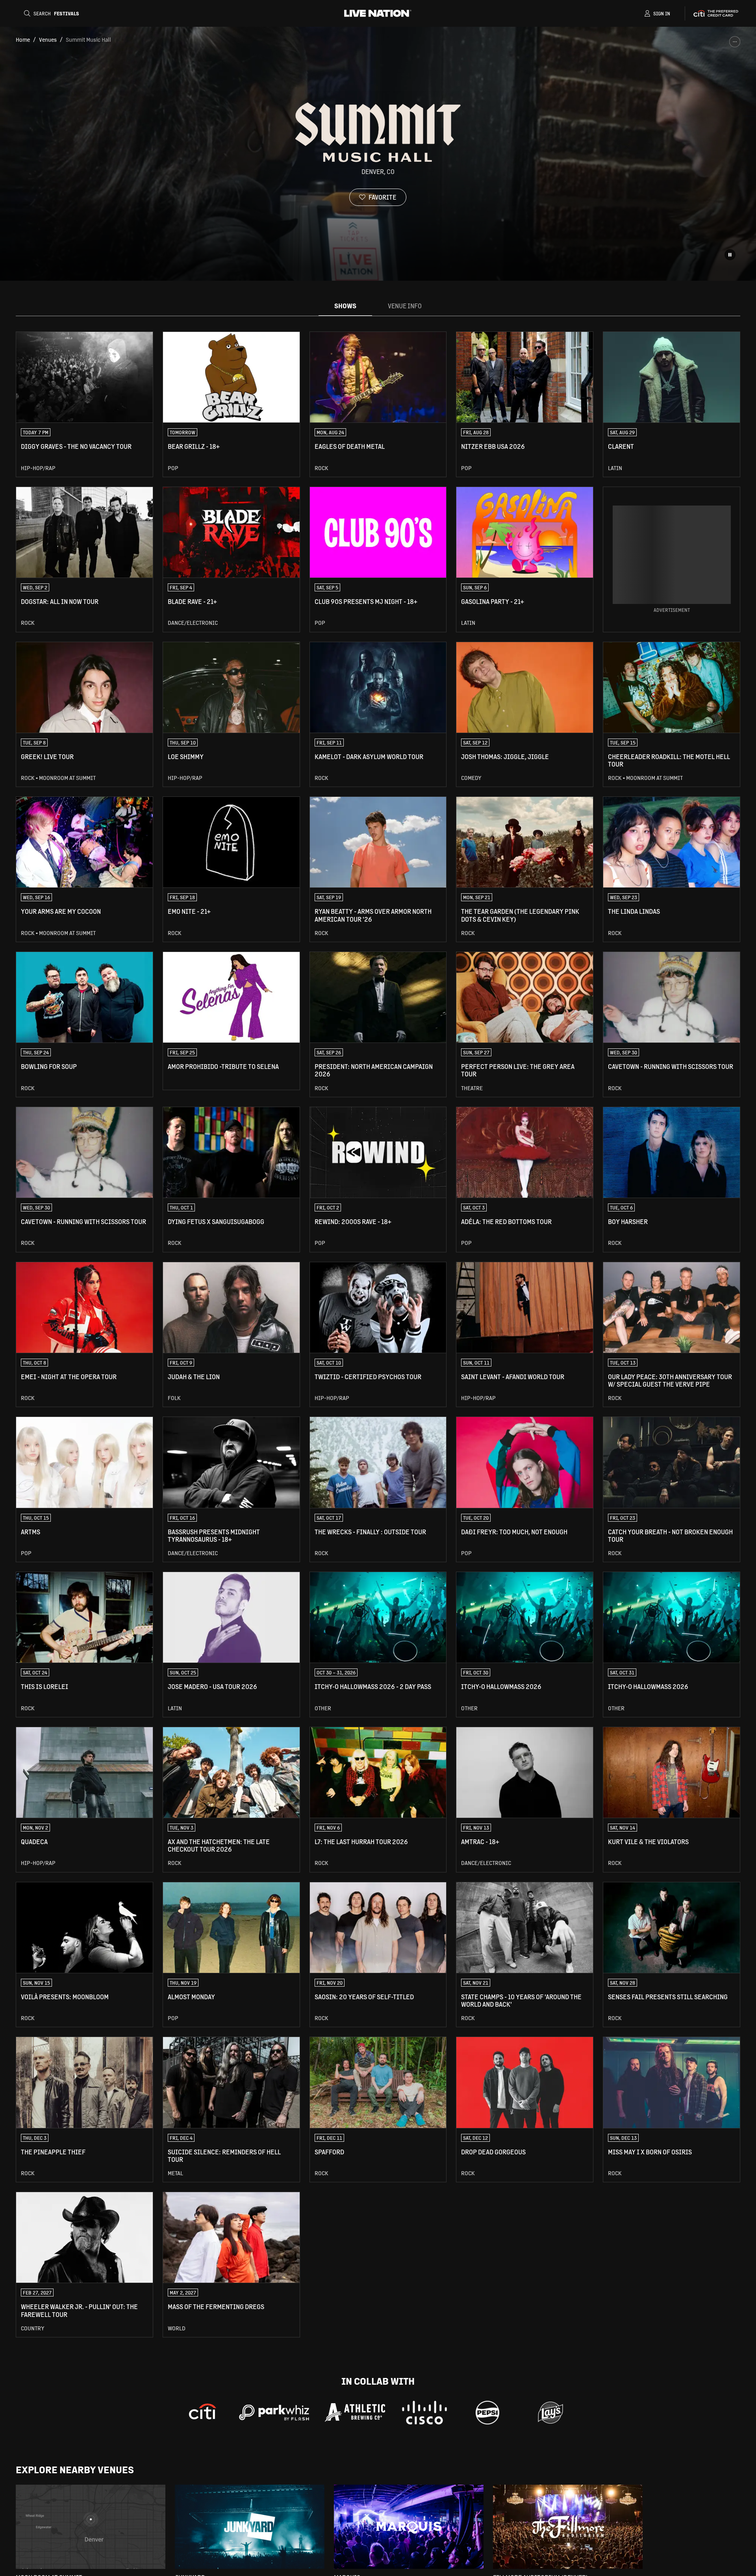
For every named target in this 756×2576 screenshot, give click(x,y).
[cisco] (424, 2413)
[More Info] (735, 42)
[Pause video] (730, 255)
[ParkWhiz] (274, 2413)
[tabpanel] (378, 1334)
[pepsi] (487, 2413)
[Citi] (203, 2413)
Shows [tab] (345, 306)
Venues (48, 39)
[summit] (550, 2413)
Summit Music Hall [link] (88, 39)
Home (23, 39)
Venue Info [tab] (405, 306)
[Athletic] (355, 2412)
